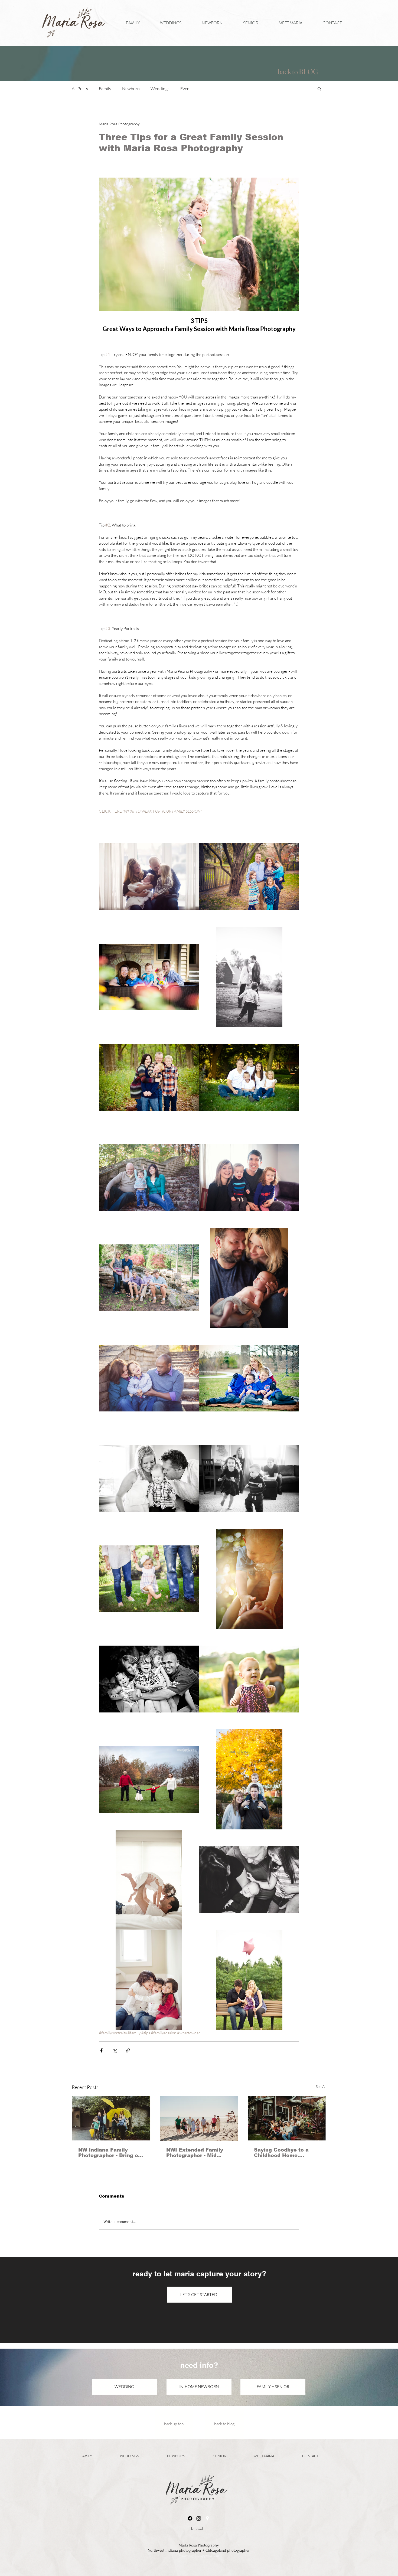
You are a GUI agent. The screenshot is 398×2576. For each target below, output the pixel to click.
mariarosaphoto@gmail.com (199, 2556)
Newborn (131, 89)
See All (321, 2086)
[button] (319, 89)
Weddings (160, 89)
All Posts (80, 89)
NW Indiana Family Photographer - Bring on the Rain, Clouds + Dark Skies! (110, 2153)
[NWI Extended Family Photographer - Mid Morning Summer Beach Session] (199, 2119)
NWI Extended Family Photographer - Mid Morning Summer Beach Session (198, 2153)
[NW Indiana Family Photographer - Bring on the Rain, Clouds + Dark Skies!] (111, 2118)
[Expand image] (149, 877)
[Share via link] (128, 2050)
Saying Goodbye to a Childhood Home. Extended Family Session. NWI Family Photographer (281, 2153)
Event (186, 89)
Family (105, 89)
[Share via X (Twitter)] (115, 2050)
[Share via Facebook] (101, 2050)
